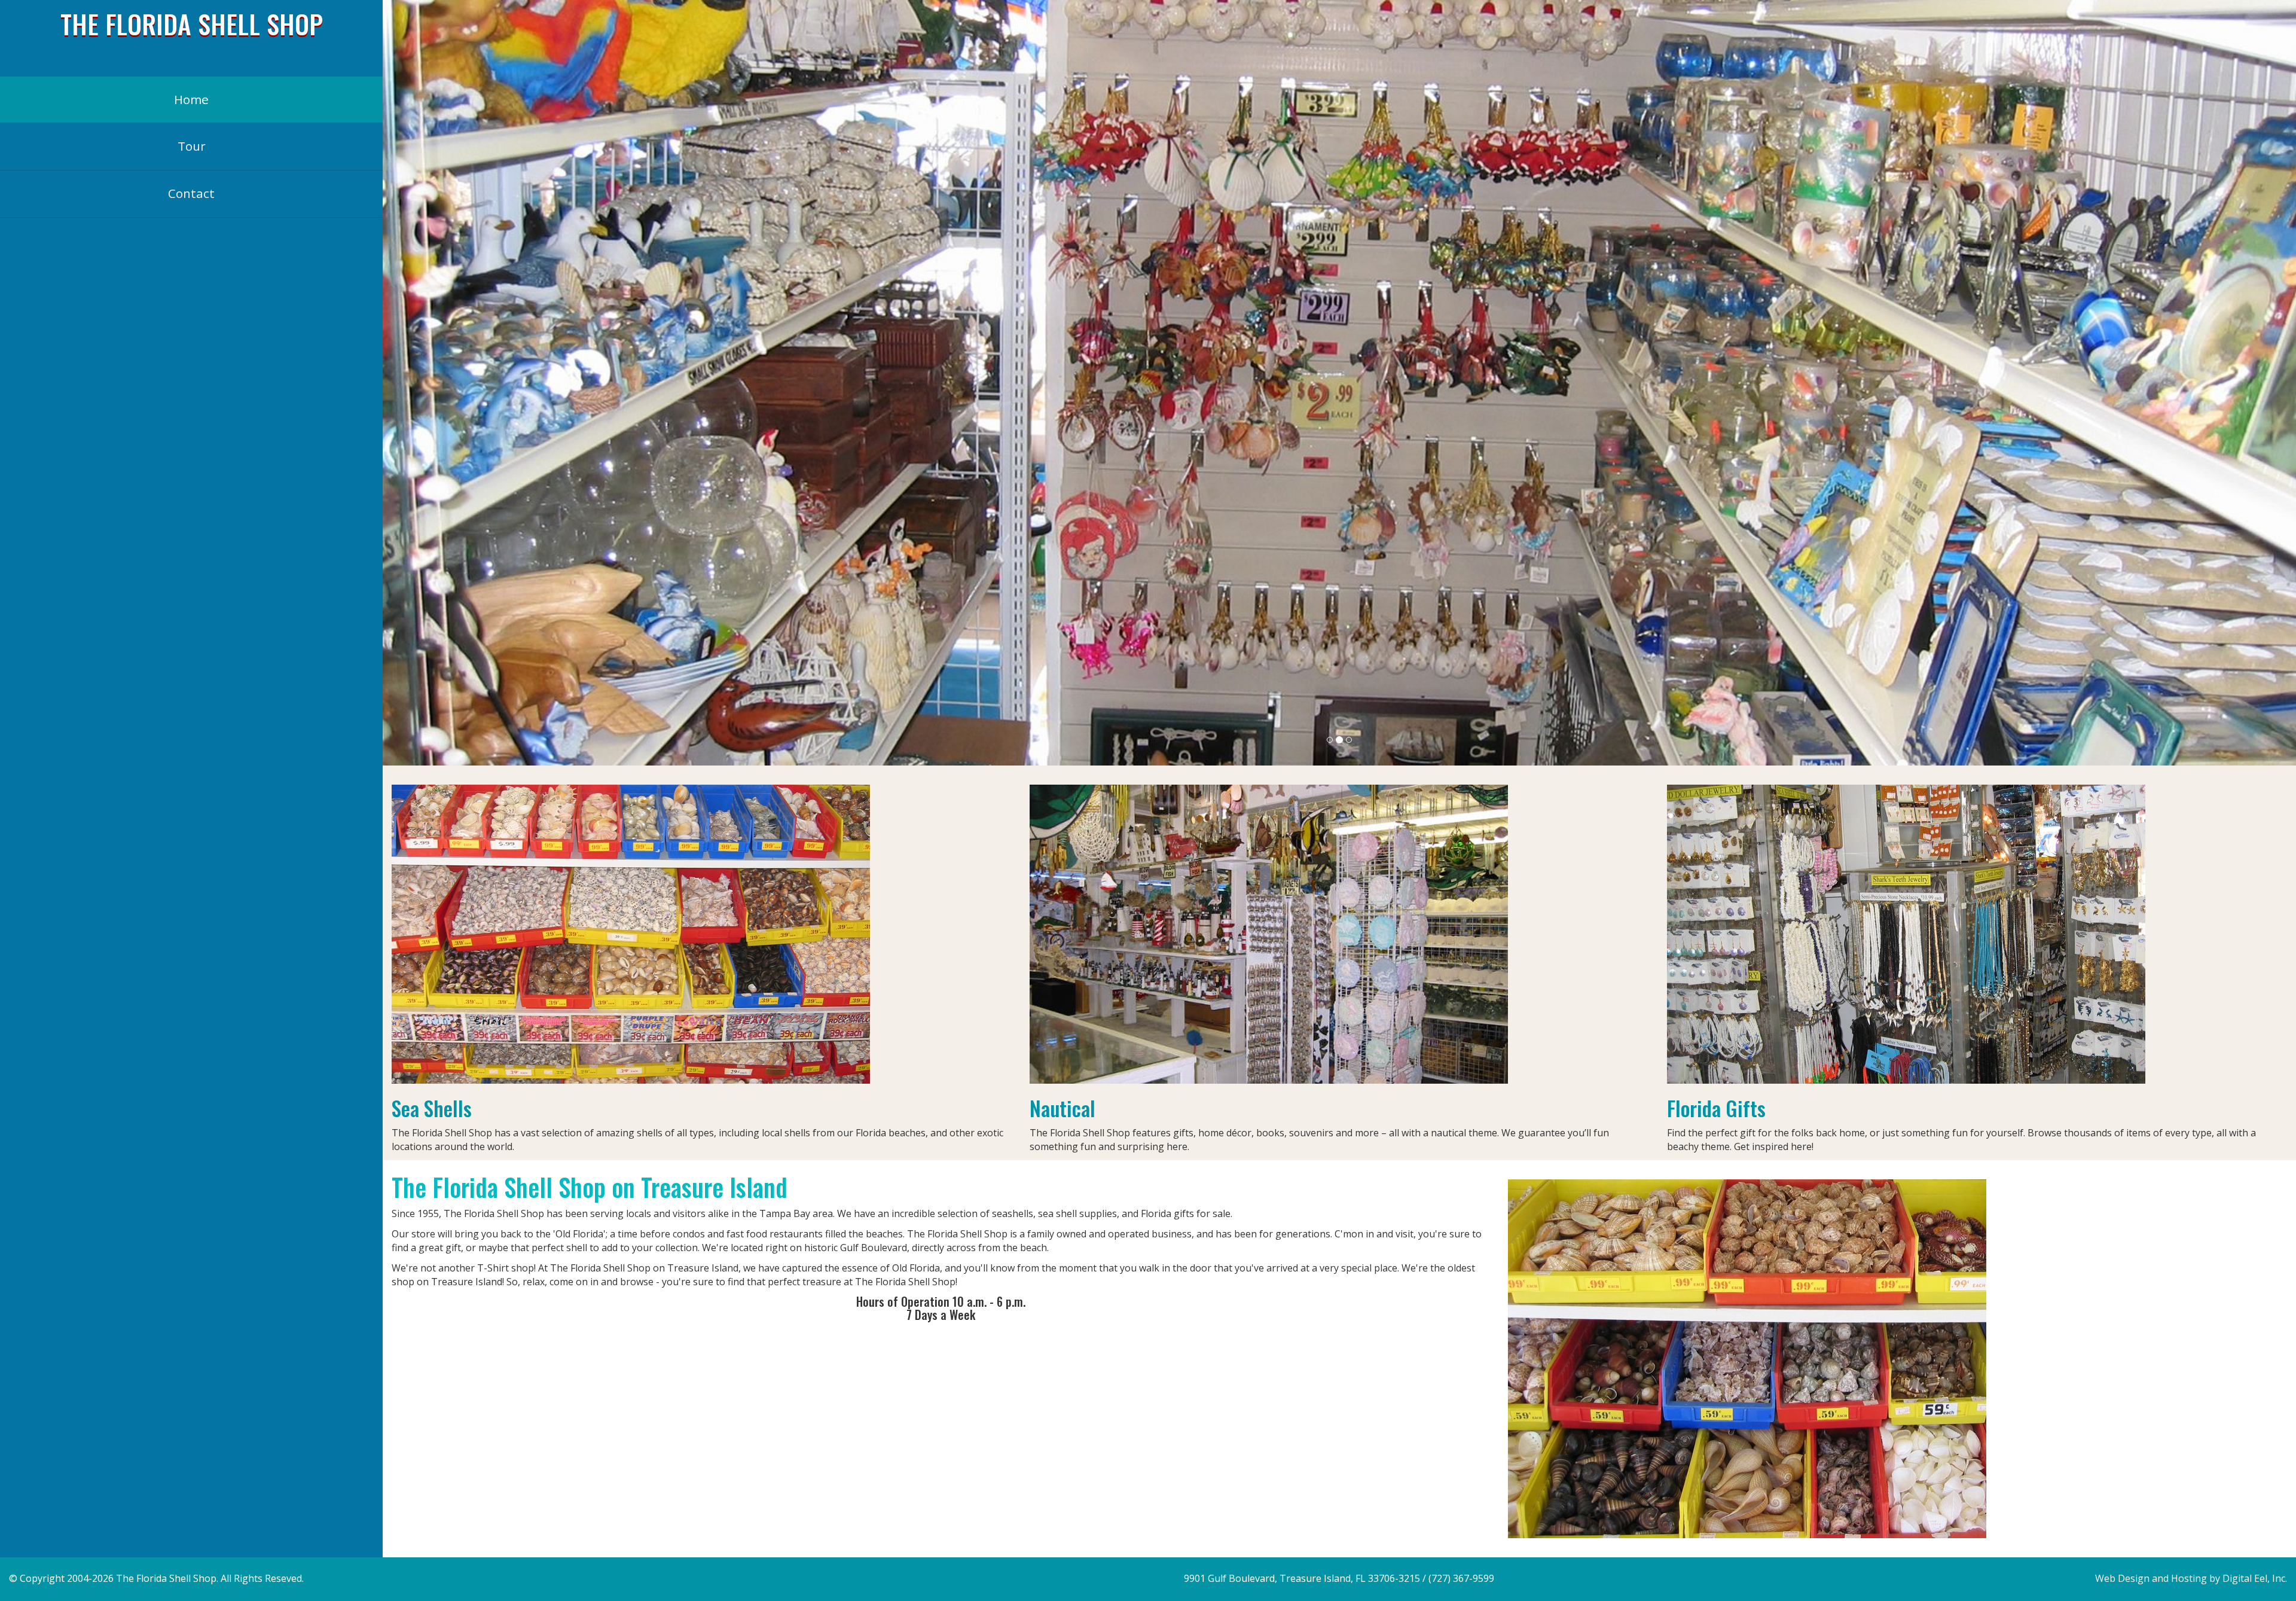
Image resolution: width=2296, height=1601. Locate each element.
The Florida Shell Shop (192, 23)
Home (191, 99)
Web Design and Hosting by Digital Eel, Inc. (2191, 1578)
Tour (192, 146)
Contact (191, 193)
